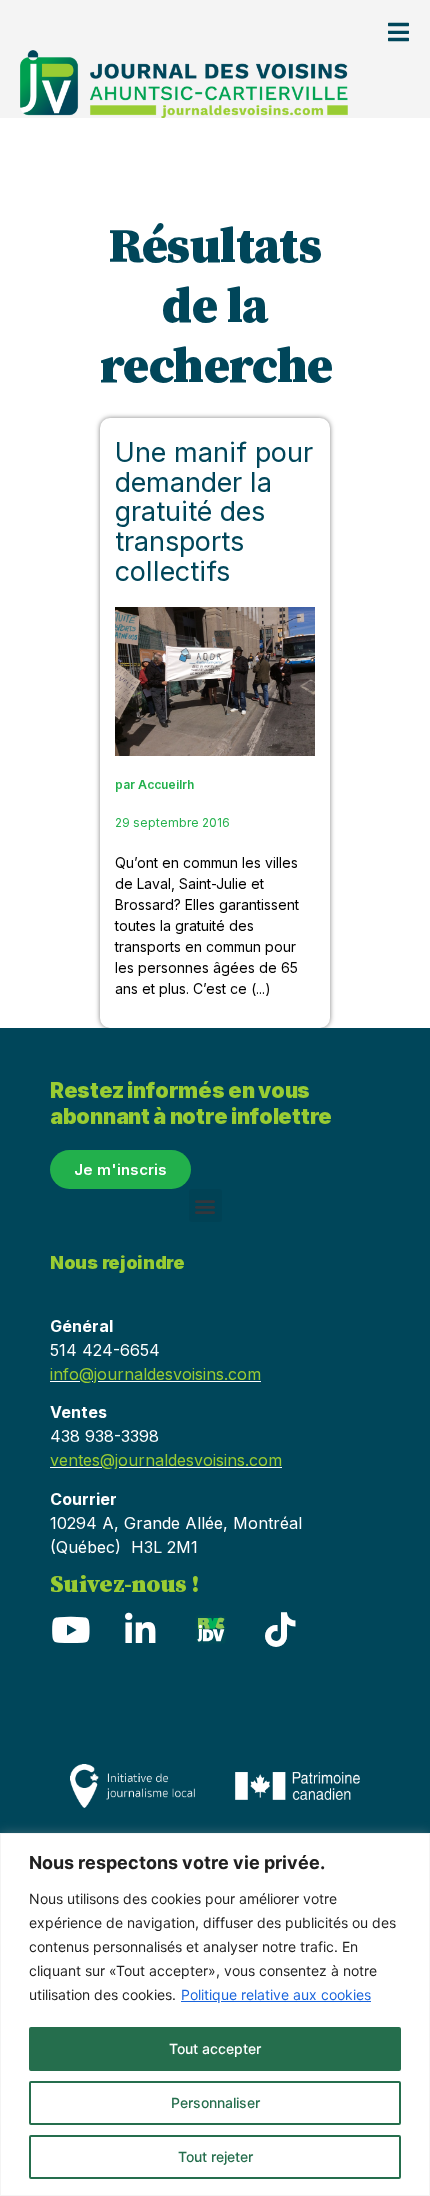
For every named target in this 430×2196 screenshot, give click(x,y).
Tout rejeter (215, 2156)
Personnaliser (215, 2102)
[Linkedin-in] (140, 1629)
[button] (205, 1205)
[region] (215, 2014)
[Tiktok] (280, 1629)
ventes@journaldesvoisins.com (166, 1460)
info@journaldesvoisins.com (155, 1374)
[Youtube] (70, 1629)
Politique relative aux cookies (276, 1994)
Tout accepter (215, 2048)
